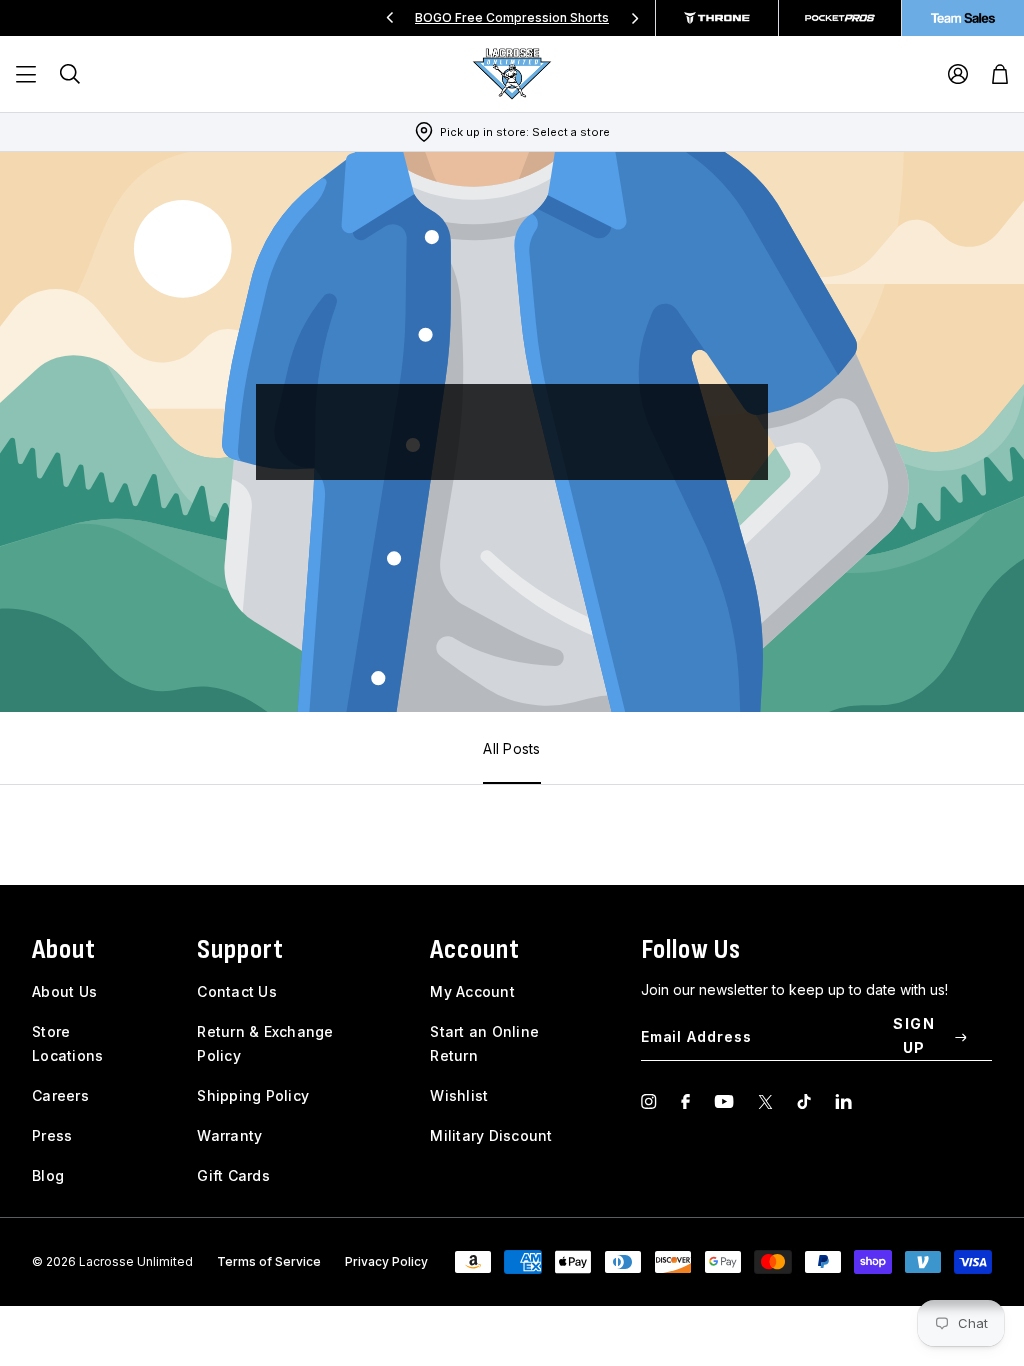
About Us (64, 991)
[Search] (70, 74)
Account (475, 949)
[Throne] (717, 18)
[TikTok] (804, 1101)
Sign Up (914, 1035)
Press (52, 1135)
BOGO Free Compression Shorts (512, 17)
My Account (472, 991)
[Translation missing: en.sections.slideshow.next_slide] (635, 18)
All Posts (511, 748)
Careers (60, 1095)
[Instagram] (649, 1101)
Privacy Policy (386, 1261)
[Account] (958, 74)
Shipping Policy (253, 1095)
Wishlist (459, 1095)
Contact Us (237, 991)
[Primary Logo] (512, 74)
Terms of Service (269, 1261)
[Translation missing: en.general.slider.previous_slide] (390, 18)
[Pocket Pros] (840, 18)
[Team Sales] (963, 18)
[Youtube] (724, 1101)
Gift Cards (233, 1175)
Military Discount (491, 1135)
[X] (765, 1101)
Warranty (229, 1135)
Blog (48, 1175)
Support (240, 949)
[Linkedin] (843, 1101)
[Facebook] (685, 1101)
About (64, 949)
